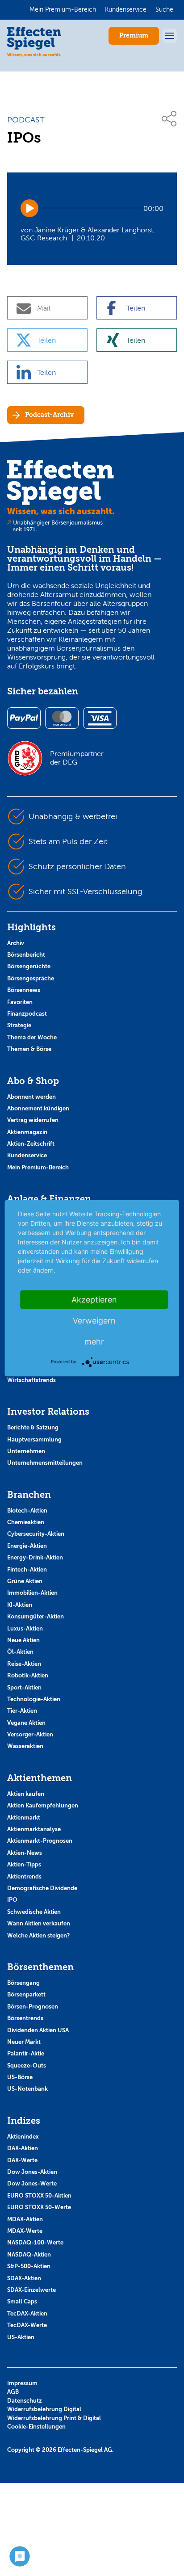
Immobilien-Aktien (32, 1593)
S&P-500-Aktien (29, 2266)
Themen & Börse (29, 1049)
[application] (92, 208)
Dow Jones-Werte (32, 2183)
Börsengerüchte (29, 966)
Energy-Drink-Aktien (35, 1557)
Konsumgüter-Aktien (36, 1616)
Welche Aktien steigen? (38, 1935)
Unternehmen (26, 1451)
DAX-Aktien (23, 2148)
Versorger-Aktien (30, 1734)
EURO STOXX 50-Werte (39, 2207)
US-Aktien (21, 2337)
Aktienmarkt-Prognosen (40, 1841)
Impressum (22, 2383)
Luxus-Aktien (25, 1628)
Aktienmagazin (27, 1132)
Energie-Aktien (27, 1546)
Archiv (16, 943)
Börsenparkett (26, 1994)
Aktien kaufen (26, 1794)
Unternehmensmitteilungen (45, 1463)
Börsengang (23, 1983)
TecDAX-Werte (27, 2325)
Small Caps (22, 2301)
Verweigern (94, 1320)
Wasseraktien (25, 1746)
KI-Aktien (20, 1605)
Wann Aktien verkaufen (39, 1923)
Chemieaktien (26, 1522)
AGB (13, 2392)
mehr (94, 1341)
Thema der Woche (32, 1037)
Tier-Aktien (22, 1711)
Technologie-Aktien (34, 1699)
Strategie (19, 1025)
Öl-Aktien (20, 1652)
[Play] (29, 208)
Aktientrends (24, 1876)
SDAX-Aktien (24, 2278)
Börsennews (24, 990)
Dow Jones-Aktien (32, 2172)
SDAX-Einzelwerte (31, 2290)
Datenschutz (25, 2401)
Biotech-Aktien (27, 1511)
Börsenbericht (26, 955)
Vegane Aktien (26, 1723)
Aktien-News (25, 1853)
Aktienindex (23, 2137)
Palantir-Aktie (26, 2053)
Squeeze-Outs (27, 2065)
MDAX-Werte (25, 2231)
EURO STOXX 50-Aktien (39, 2196)
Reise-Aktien (24, 1664)
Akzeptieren (94, 1299)
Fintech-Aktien (27, 1570)
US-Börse (20, 2077)
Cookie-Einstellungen (36, 2427)
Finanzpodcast (27, 1014)
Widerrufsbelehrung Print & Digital (54, 2418)
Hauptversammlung (34, 1439)
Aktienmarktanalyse (34, 1829)
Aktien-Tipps (24, 1864)
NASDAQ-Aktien (29, 2255)
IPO (12, 1900)
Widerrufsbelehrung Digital (44, 2409)
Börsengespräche (31, 978)
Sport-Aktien (24, 1687)
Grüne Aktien (25, 1581)
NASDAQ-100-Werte (35, 2242)
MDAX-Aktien (25, 2219)
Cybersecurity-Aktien (36, 1534)
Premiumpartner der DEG (77, 758)
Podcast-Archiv (49, 415)
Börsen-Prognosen (33, 2007)
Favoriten (20, 1002)
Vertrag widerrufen (33, 1120)
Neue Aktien (23, 1640)
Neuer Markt (24, 2042)
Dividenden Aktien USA (38, 2030)
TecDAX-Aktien (27, 2313)
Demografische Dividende (42, 1888)
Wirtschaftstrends (31, 1380)
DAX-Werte (22, 2160)
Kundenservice (27, 1155)
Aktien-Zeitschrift (31, 1144)
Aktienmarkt (24, 1817)
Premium (134, 36)
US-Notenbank (27, 2089)
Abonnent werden (31, 1097)
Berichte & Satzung (33, 1427)
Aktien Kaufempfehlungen (43, 1805)
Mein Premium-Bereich (38, 1167)
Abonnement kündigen (38, 1108)
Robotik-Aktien (28, 1675)
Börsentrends (25, 2018)
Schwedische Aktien (34, 1912)
